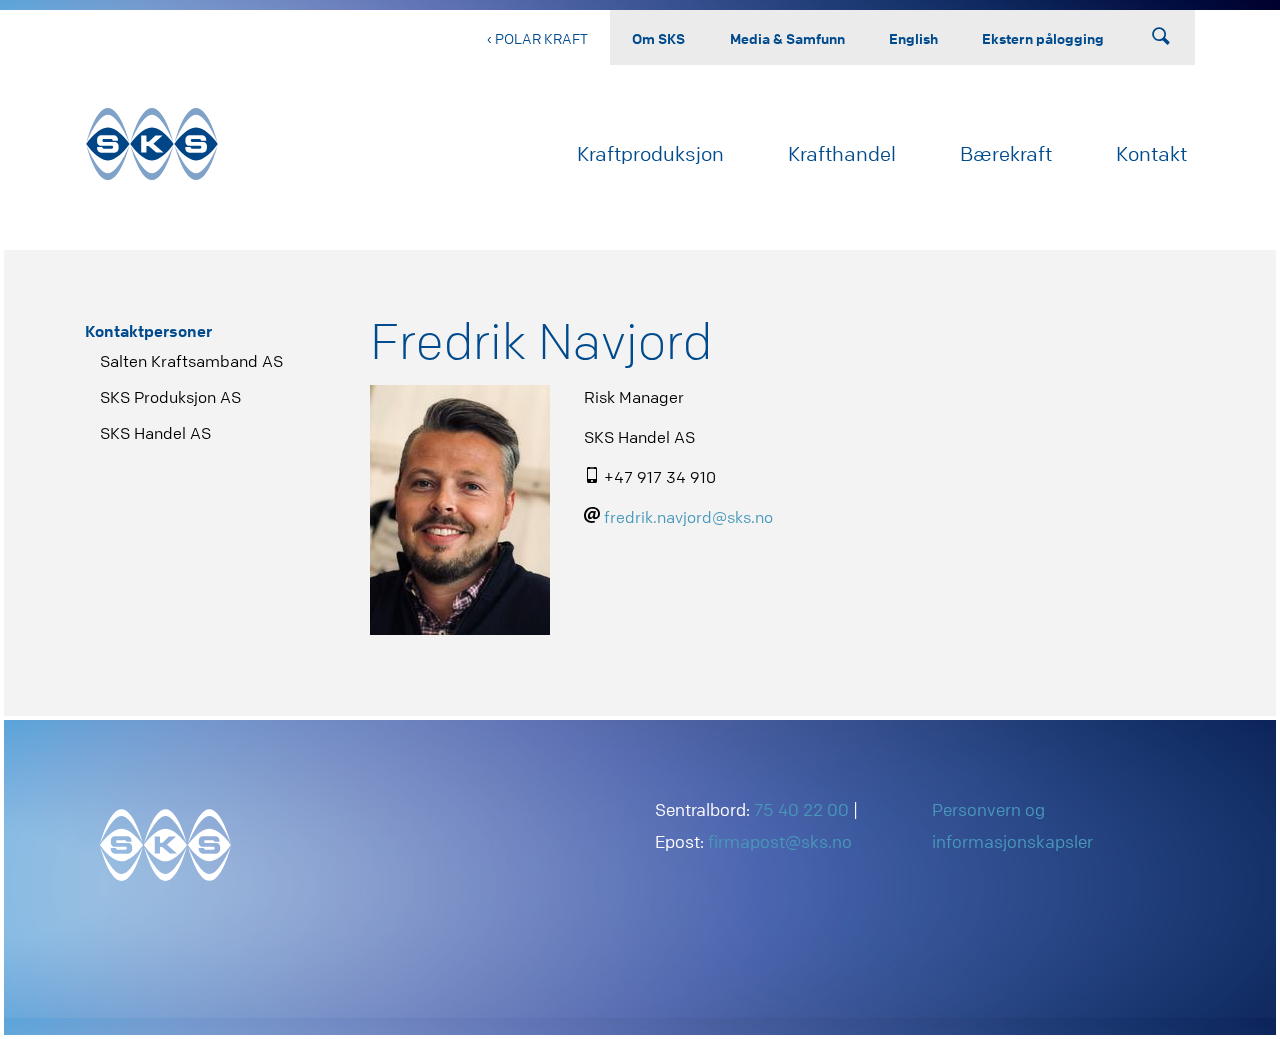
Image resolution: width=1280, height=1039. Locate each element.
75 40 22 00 (801, 809)
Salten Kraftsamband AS (191, 361)
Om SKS (658, 38)
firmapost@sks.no (780, 841)
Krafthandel (842, 153)
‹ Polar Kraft (537, 38)
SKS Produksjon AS (170, 397)
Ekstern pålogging (1043, 38)
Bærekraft (1006, 153)
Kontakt (1151, 153)
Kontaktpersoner (148, 331)
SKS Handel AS (155, 433)
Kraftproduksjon (650, 153)
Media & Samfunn (787, 38)
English (913, 38)
